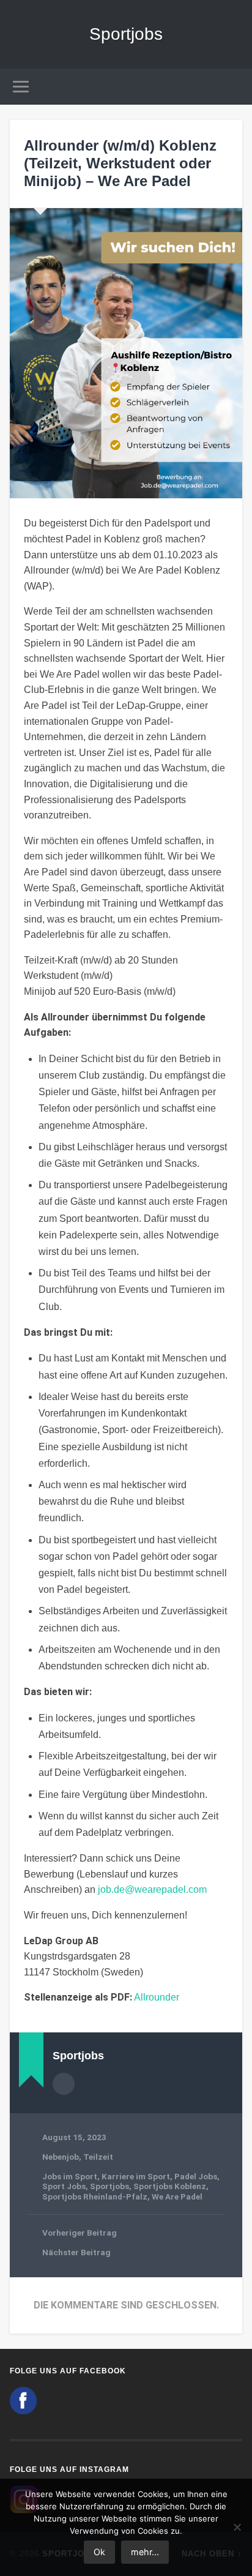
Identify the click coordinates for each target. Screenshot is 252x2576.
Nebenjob (61, 2157)
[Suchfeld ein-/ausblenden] (232, 87)
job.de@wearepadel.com (152, 1889)
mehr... (145, 2552)
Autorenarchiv (64, 2084)
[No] (237, 2527)
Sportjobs (126, 34)
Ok (99, 2552)
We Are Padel (177, 2196)
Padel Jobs (196, 2176)
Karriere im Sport (136, 2176)
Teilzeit (98, 2157)
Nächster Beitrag (76, 2252)
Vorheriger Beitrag (80, 2233)
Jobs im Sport (70, 2176)
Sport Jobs (64, 2186)
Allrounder (157, 1997)
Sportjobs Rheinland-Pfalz (95, 2196)
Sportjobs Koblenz (170, 2186)
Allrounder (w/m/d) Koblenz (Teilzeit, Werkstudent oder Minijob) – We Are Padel (120, 163)
